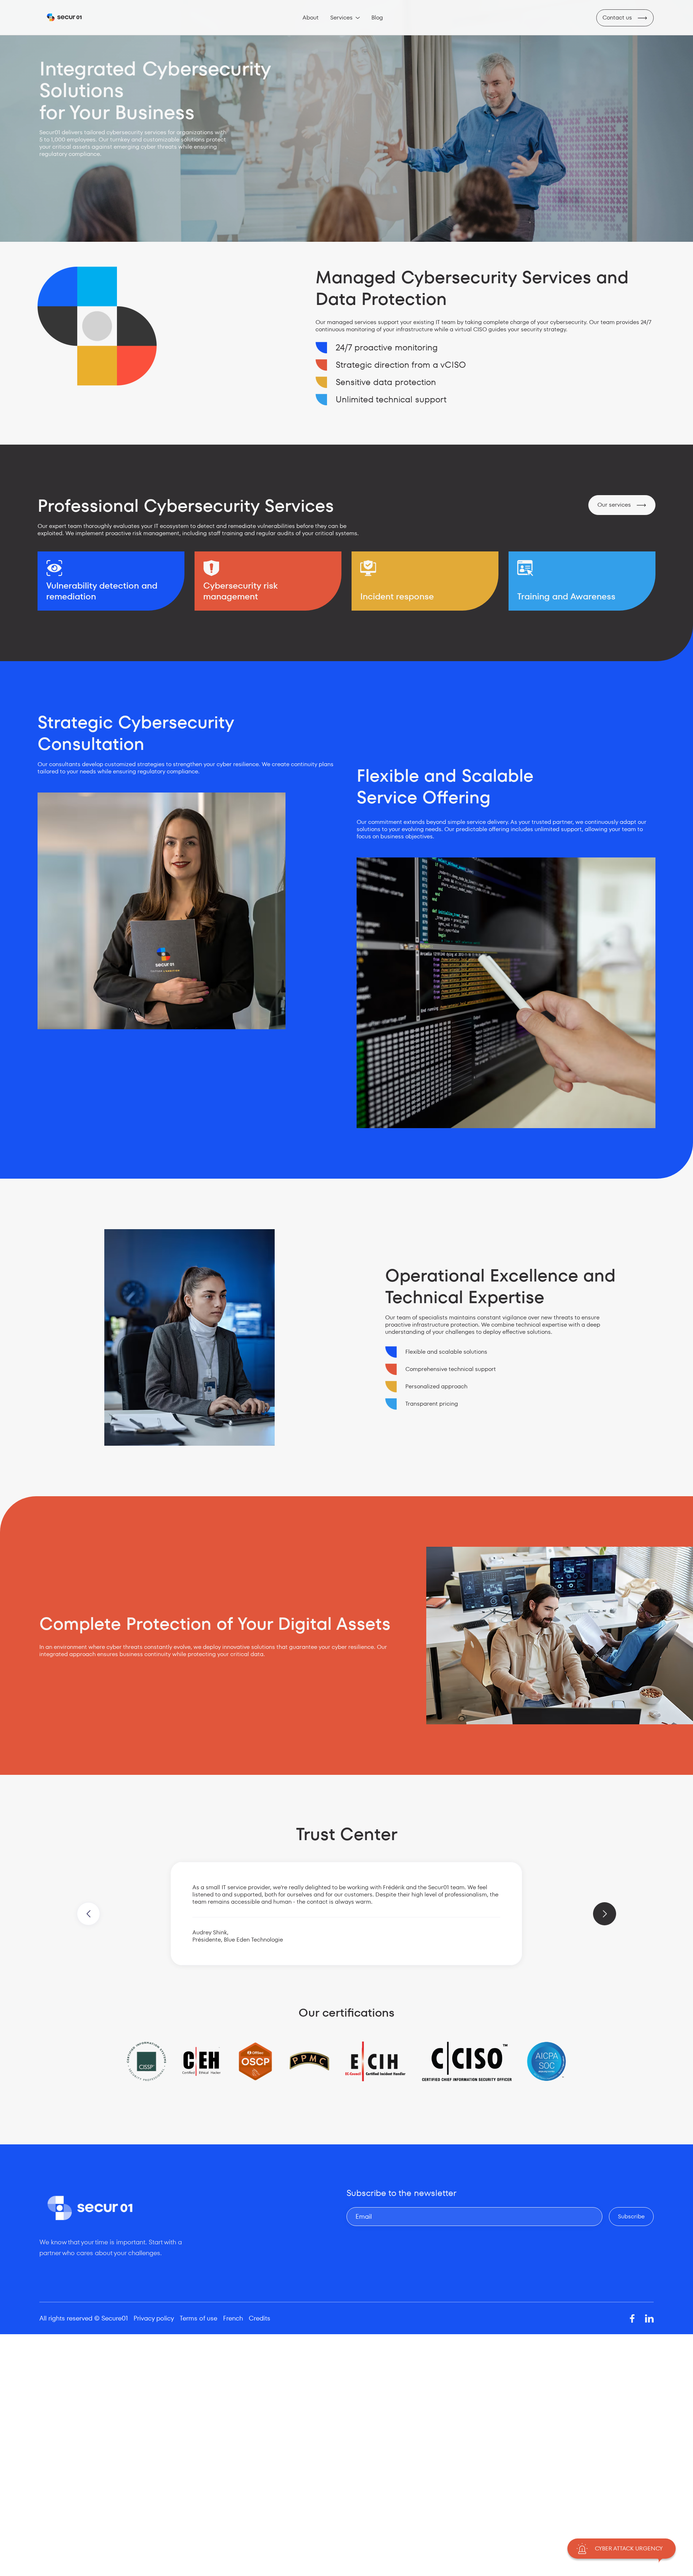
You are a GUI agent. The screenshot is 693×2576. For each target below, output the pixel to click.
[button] (345, 18)
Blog (377, 18)
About (311, 18)
